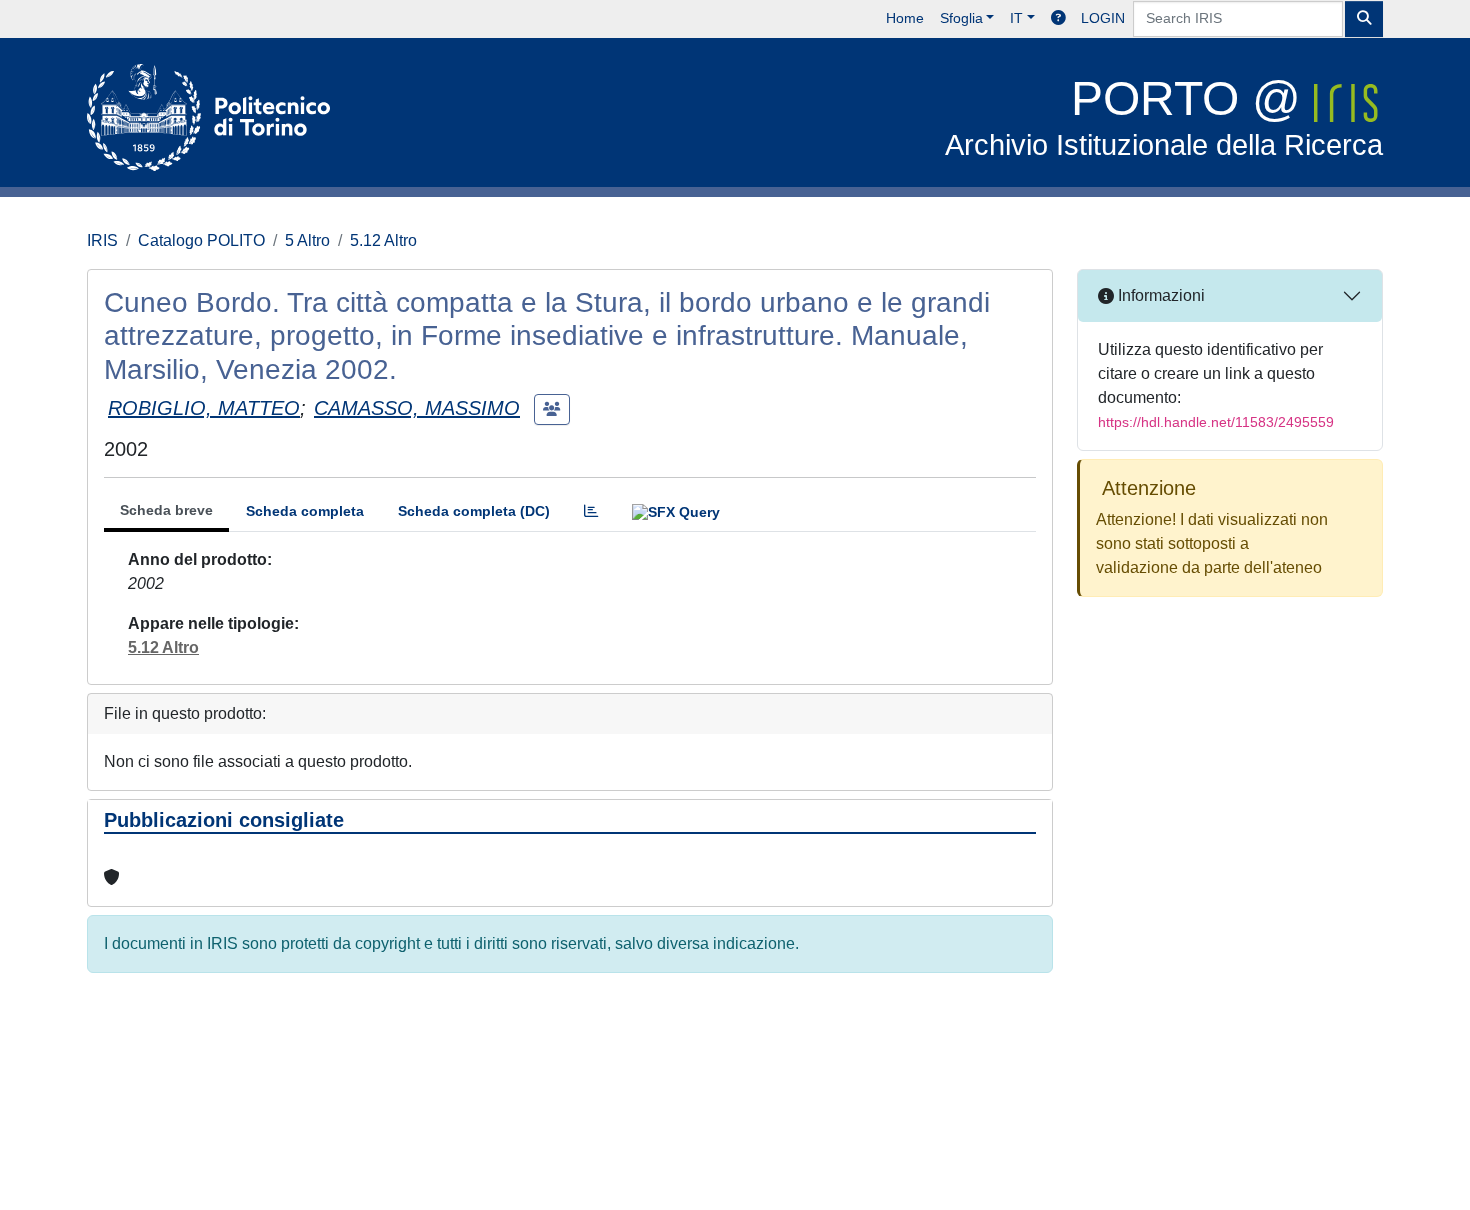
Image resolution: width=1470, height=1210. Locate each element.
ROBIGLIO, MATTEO (204, 408)
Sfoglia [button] (961, 18)
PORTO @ (1164, 116)
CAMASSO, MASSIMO (417, 408)
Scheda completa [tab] (305, 511)
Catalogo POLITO (201, 240)
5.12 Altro (383, 240)
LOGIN (1103, 18)
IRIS (102, 240)
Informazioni (1159, 295)
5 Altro (307, 240)
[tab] (591, 511)
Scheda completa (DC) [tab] (474, 511)
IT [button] (1016, 18)
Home (905, 18)
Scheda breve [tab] (166, 510)
